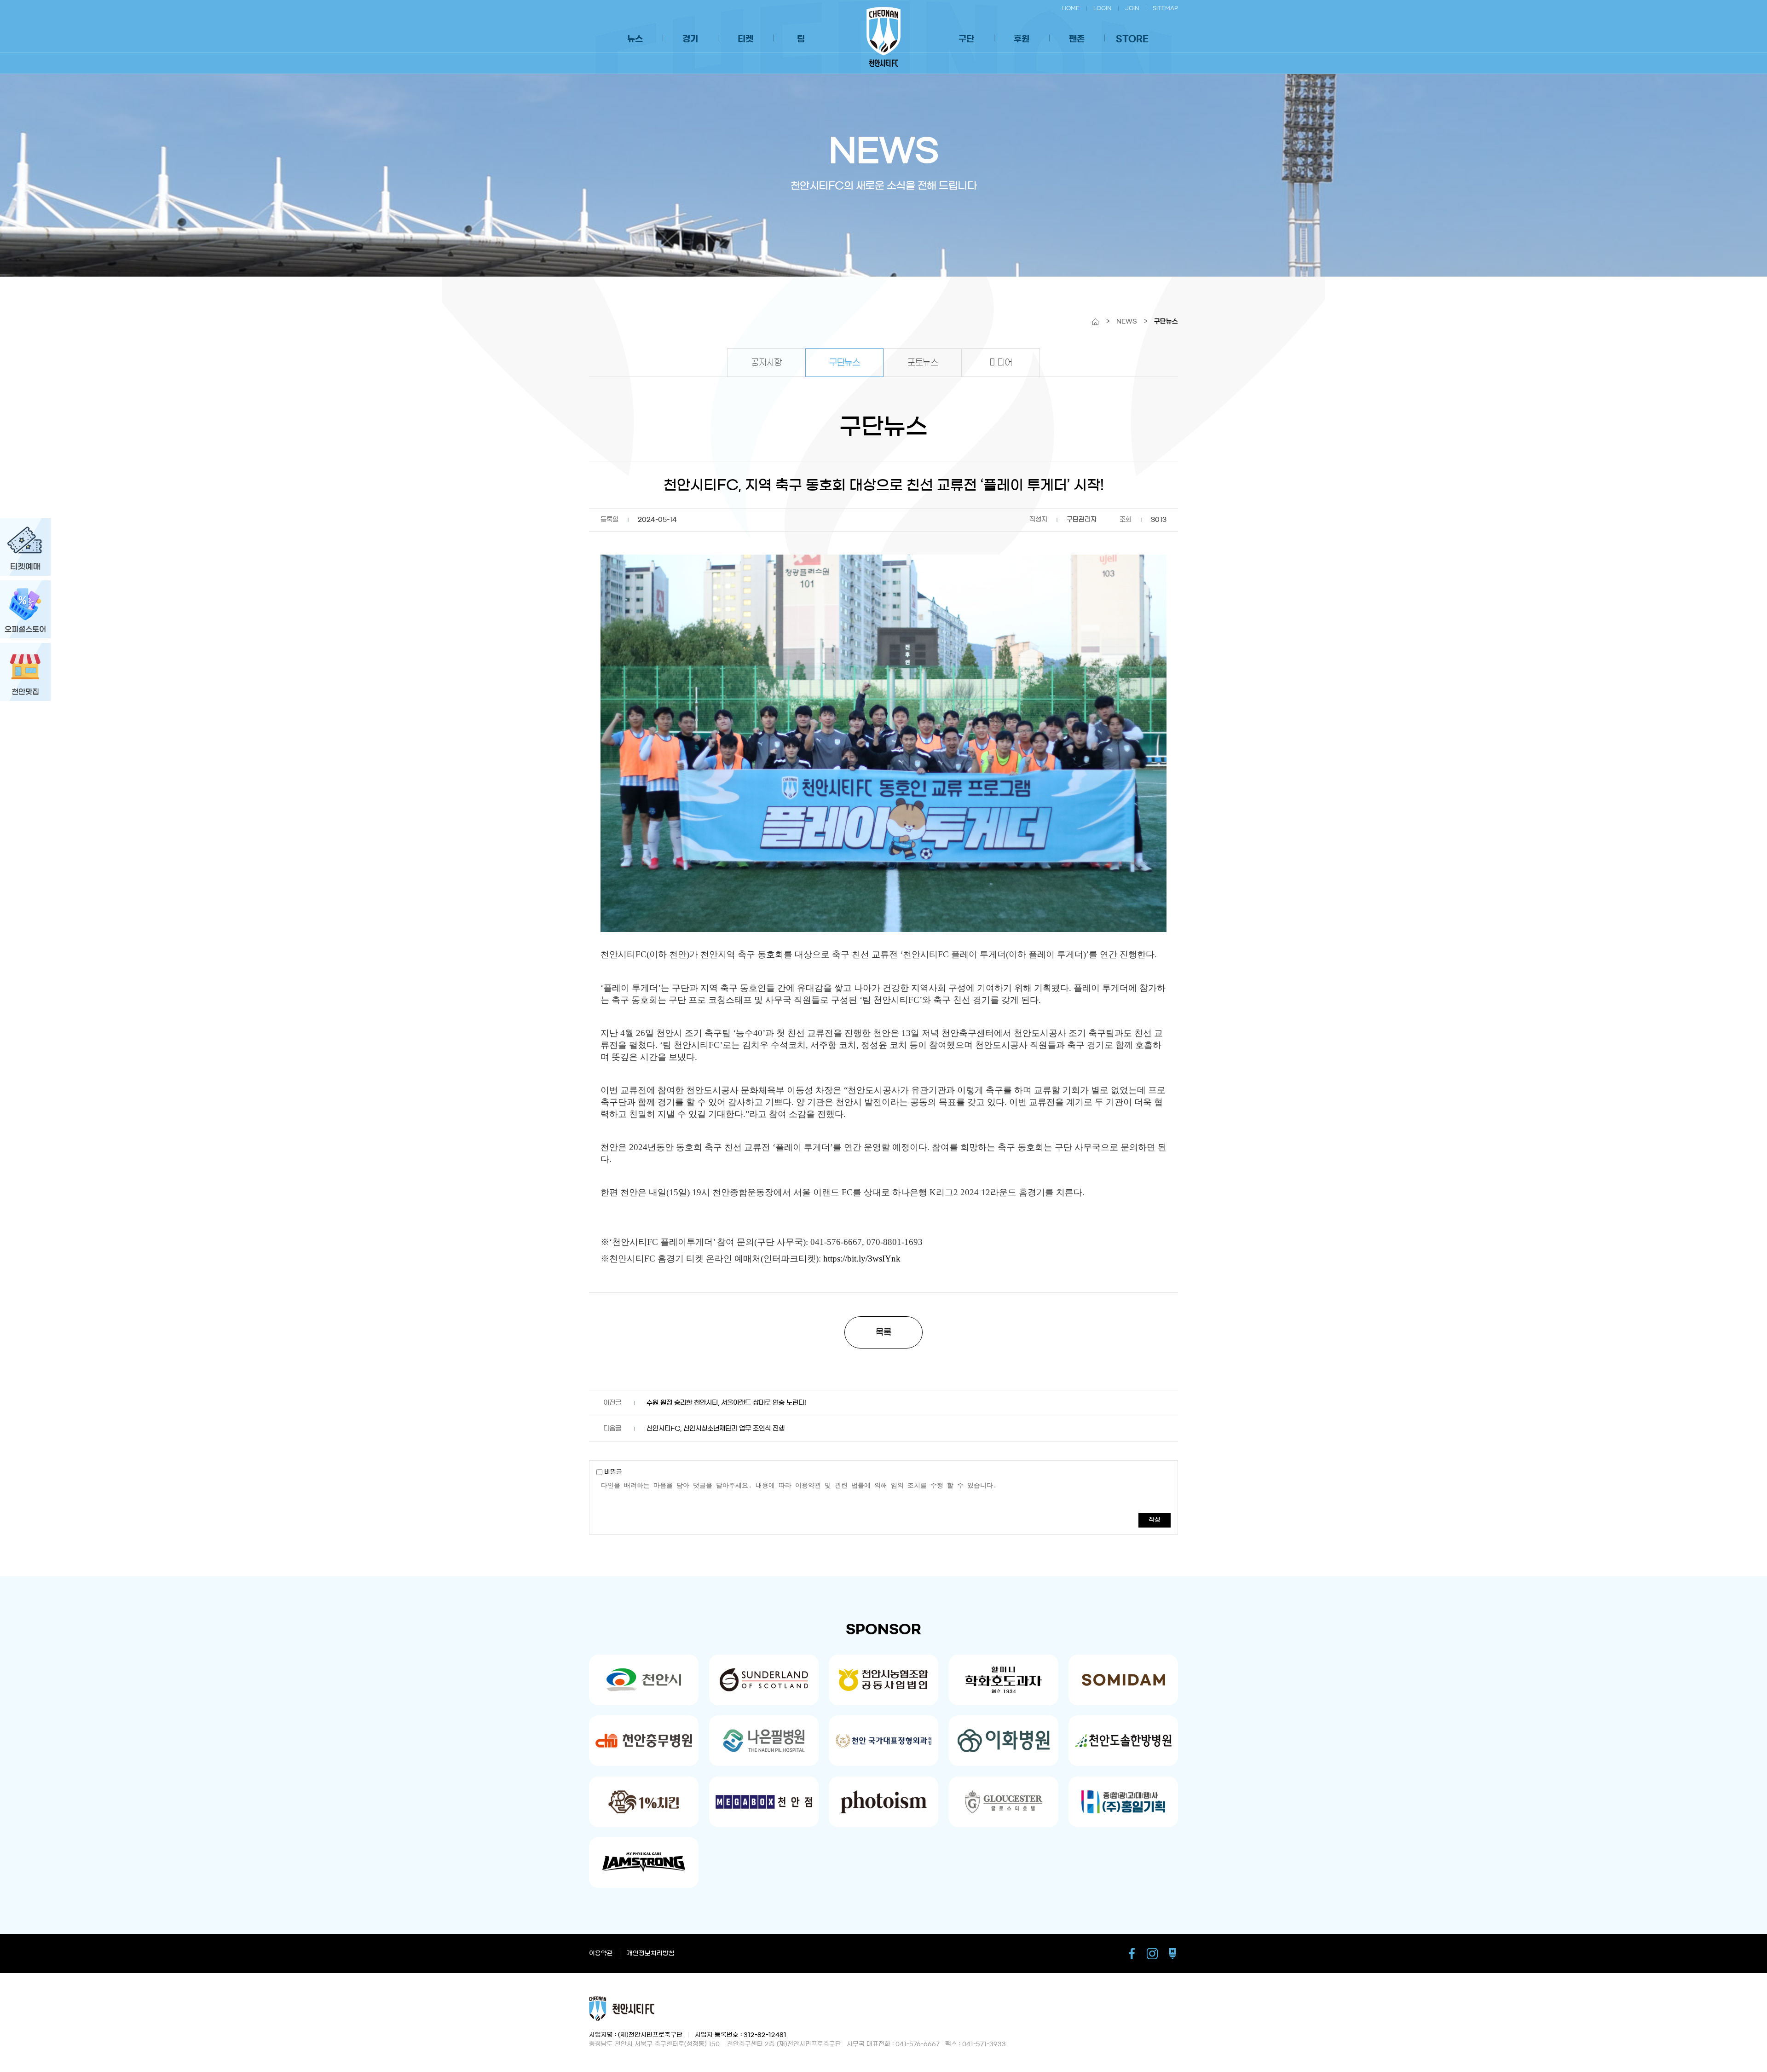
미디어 (1001, 363)
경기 (690, 39)
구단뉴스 (844, 363)
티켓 (745, 39)
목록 (883, 1332)
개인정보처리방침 (651, 1953)
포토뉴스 (923, 363)
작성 (1155, 1520)
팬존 (1077, 39)
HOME (1071, 8)
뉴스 (635, 39)
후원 (1022, 39)
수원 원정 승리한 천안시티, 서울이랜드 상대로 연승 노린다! (726, 1403)
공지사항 (766, 363)
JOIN (1132, 8)
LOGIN (1102, 8)
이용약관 (601, 1953)
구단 (966, 39)
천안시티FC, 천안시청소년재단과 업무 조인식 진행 (716, 1429)
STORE (1132, 39)
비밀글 (612, 1472)
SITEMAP (1165, 8)
